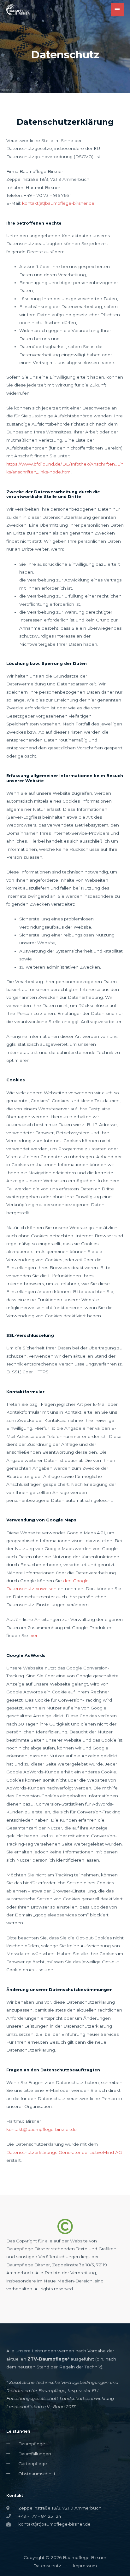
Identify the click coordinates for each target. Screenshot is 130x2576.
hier (33, 1635)
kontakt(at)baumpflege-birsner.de (58, 203)
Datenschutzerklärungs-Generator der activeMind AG (64, 2152)
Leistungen (18, 2431)
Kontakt (15, 2496)
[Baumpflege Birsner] (18, 10)
